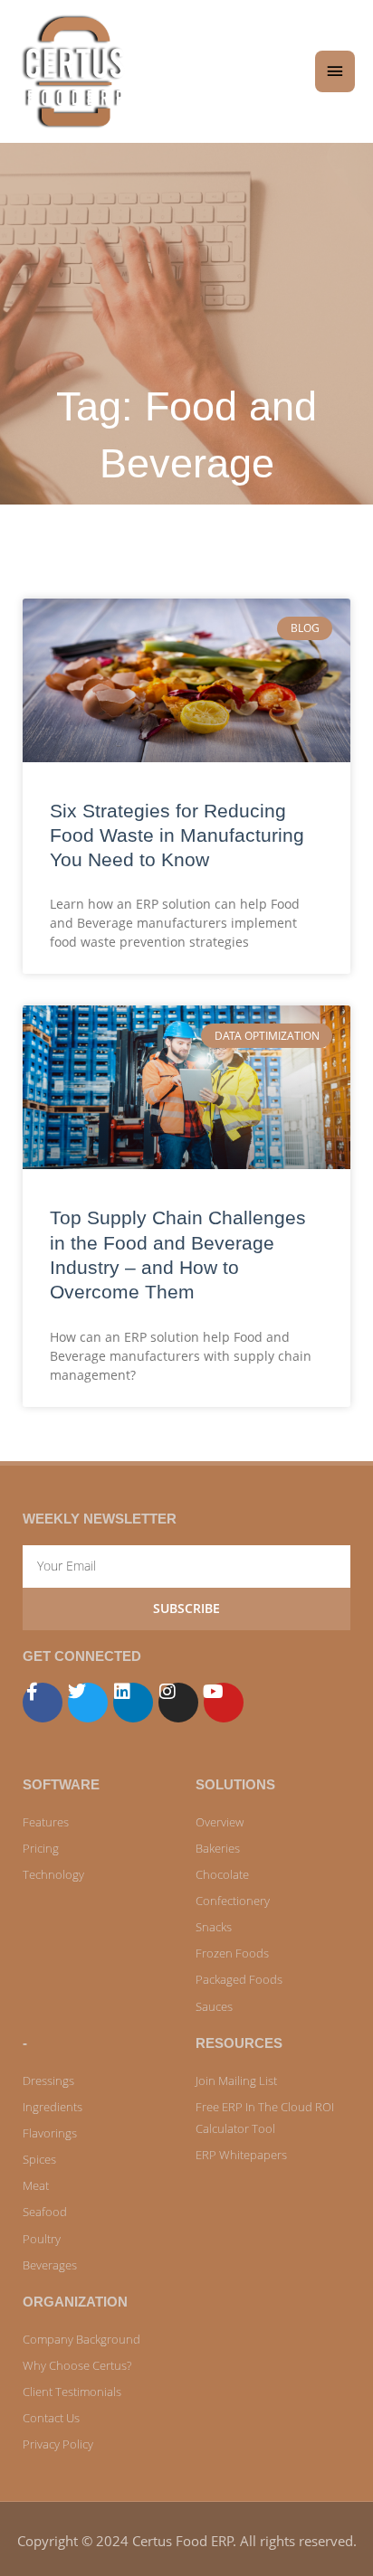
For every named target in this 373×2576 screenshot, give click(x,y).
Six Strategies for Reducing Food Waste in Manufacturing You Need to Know (177, 835)
